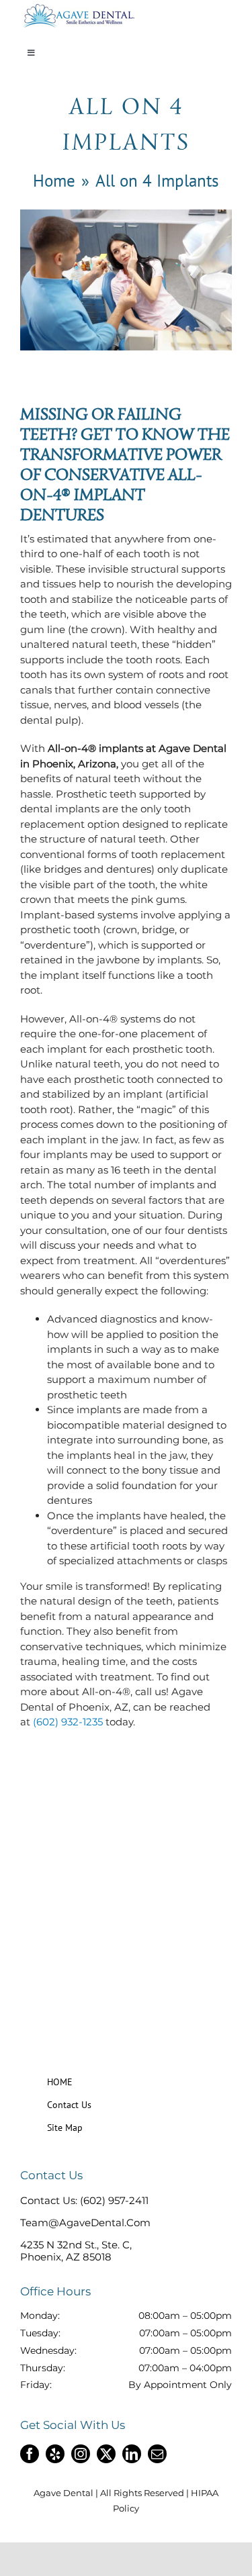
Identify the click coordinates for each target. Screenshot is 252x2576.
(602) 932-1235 (68, 1722)
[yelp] (55, 2454)
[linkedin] (132, 2454)
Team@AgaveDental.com (85, 2223)
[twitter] (106, 2454)
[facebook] (30, 2454)
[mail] (157, 2454)
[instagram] (81, 2454)
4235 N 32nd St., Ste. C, (76, 2245)
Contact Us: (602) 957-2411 (84, 2200)
